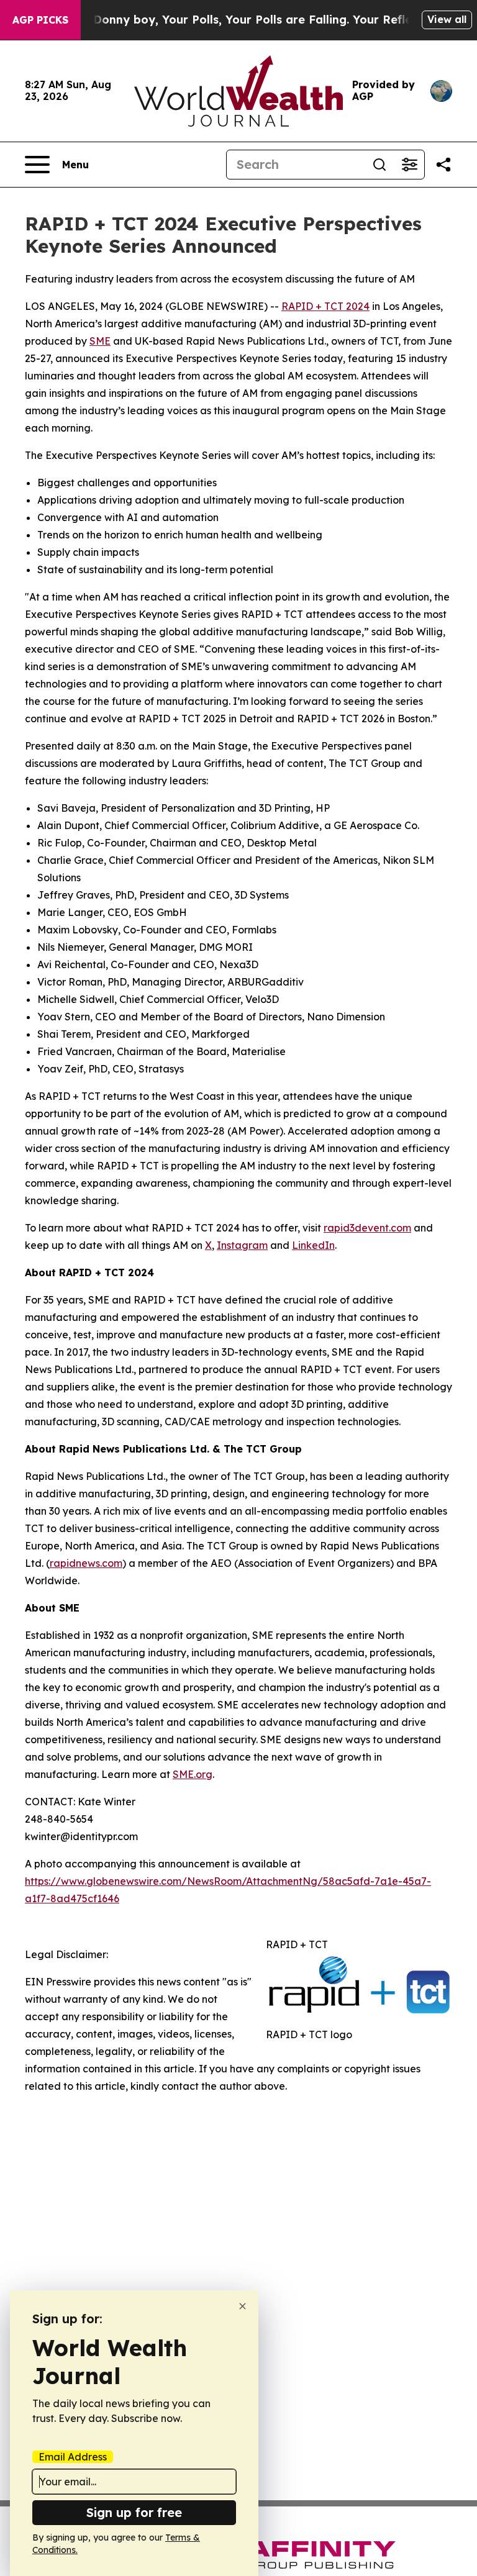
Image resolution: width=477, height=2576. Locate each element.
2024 (357, 306)
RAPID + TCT (312, 306)
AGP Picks (40, 20)
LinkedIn (313, 1245)
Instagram (242, 1245)
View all (447, 19)
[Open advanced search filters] (409, 165)
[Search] (379, 165)
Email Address (73, 2457)
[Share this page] (443, 165)
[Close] (243, 2306)
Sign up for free (134, 2512)
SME (100, 341)
